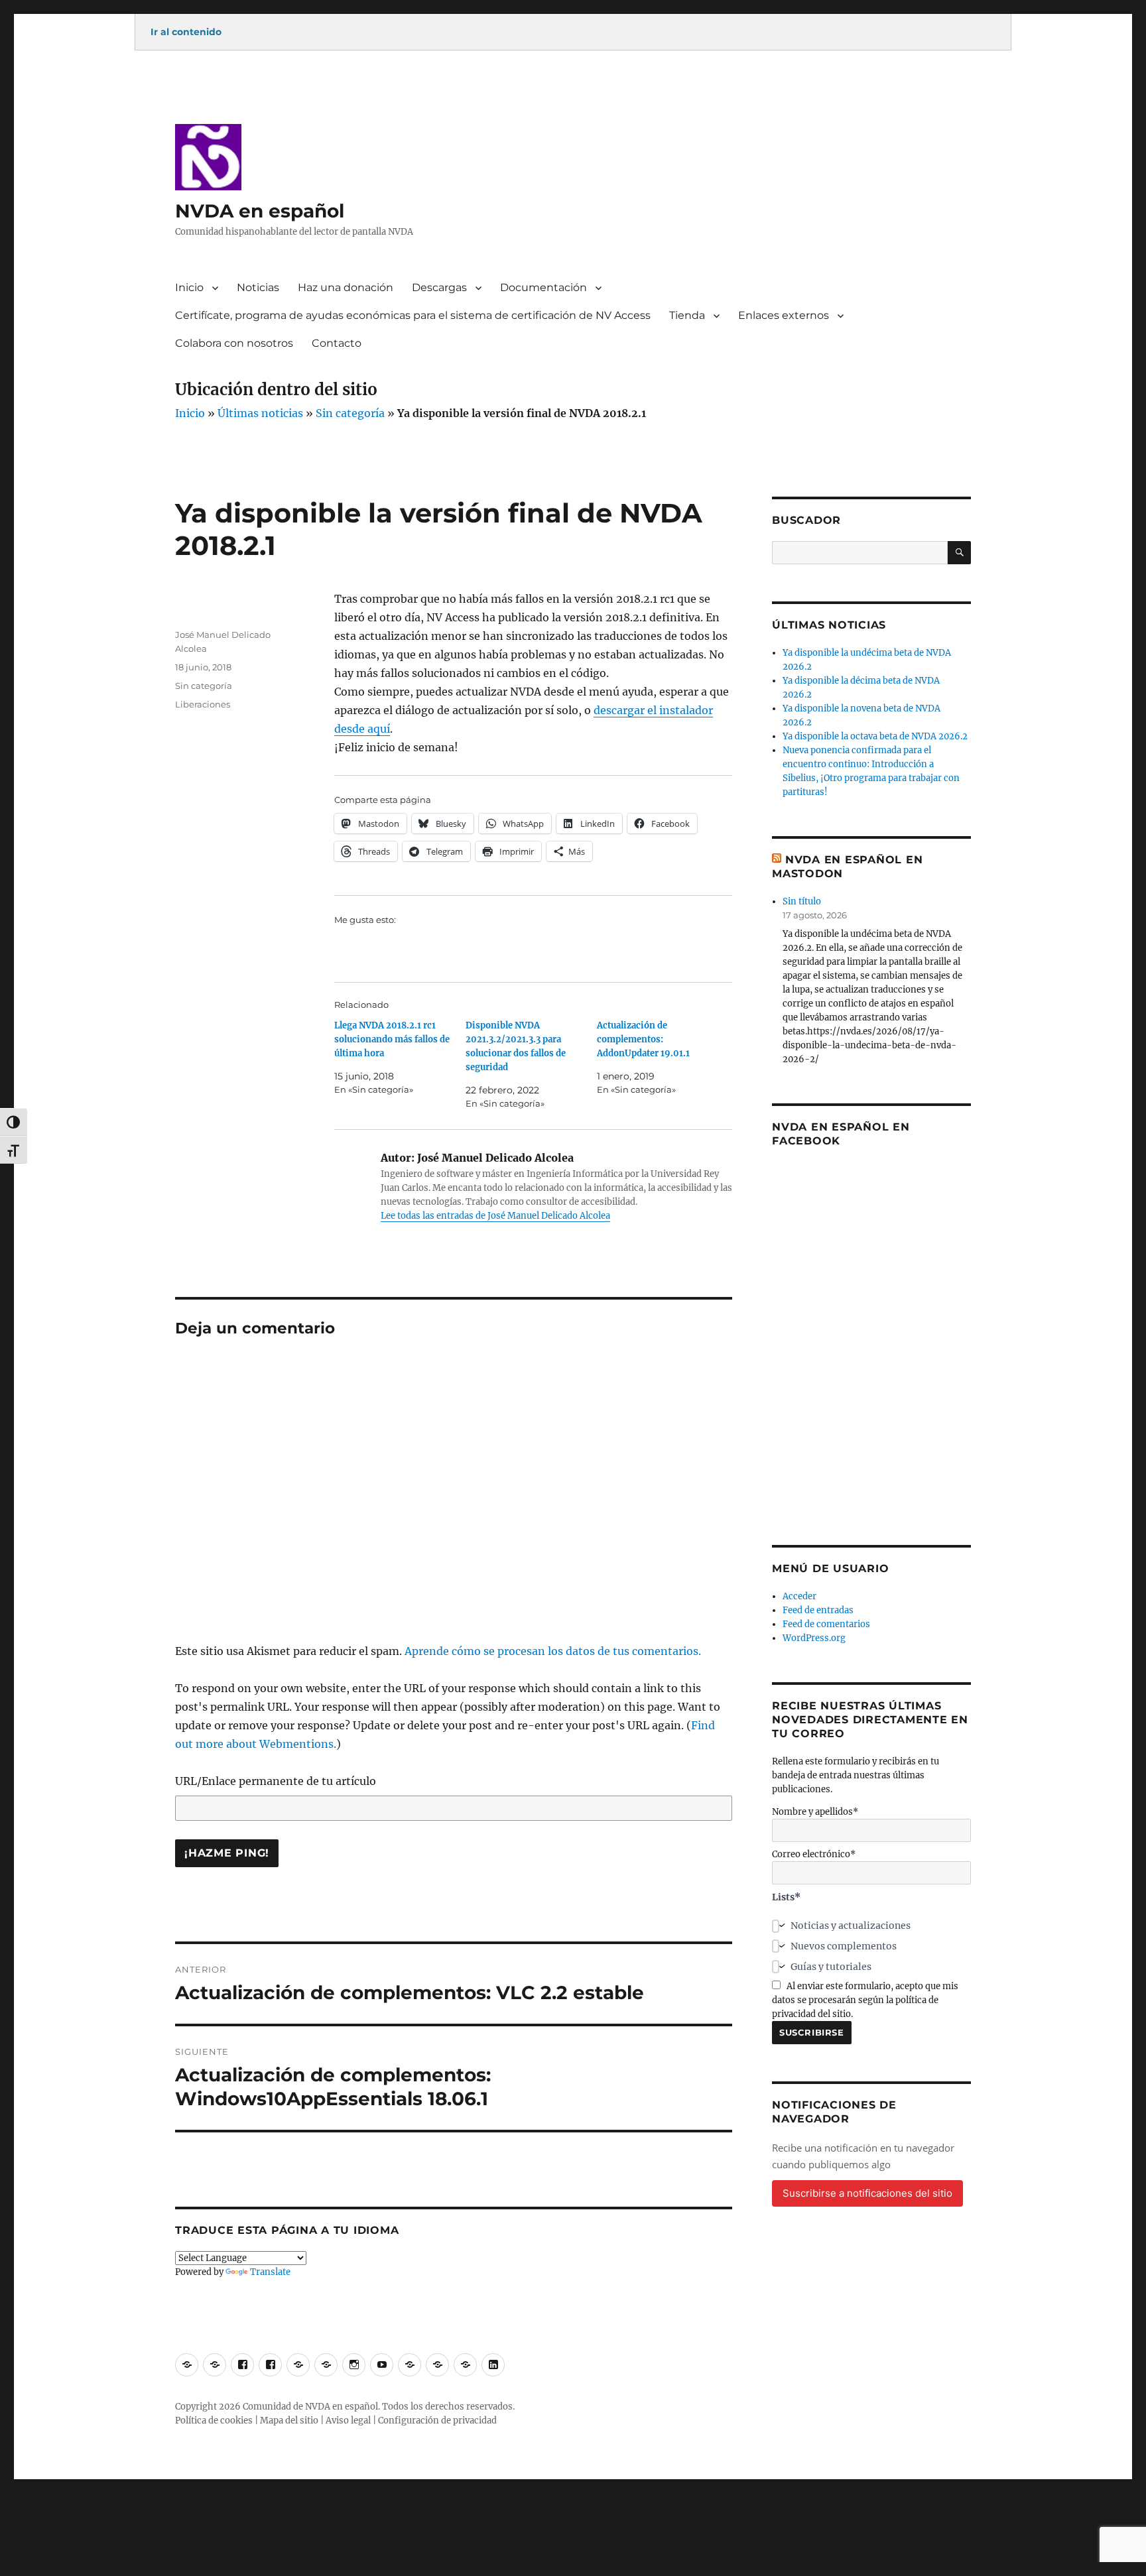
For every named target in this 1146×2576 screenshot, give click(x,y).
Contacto (337, 343)
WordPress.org (814, 1638)
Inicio (189, 287)
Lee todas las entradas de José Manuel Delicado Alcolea (495, 1216)
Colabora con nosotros (234, 343)
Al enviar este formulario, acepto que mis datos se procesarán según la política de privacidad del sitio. (865, 2000)
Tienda (687, 315)
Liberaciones (203, 704)
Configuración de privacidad (437, 2421)
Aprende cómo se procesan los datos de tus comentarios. (553, 1651)
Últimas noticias (260, 413)
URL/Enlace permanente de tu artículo (276, 1781)
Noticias (258, 287)
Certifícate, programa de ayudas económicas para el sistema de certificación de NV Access (413, 315)
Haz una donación (346, 287)
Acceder (799, 1596)
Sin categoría (350, 413)
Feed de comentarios (826, 1624)
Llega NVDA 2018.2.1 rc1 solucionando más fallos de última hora (392, 1039)
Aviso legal (348, 2421)
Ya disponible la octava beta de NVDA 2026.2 (875, 736)
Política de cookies (214, 2421)
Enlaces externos (784, 315)
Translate (270, 2272)
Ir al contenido (186, 32)
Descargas (439, 287)
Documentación (543, 287)
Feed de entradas (818, 1610)
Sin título (802, 901)
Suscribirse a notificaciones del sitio (867, 2193)
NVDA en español (260, 211)
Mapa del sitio (289, 2421)
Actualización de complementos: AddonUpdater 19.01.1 (643, 1039)
